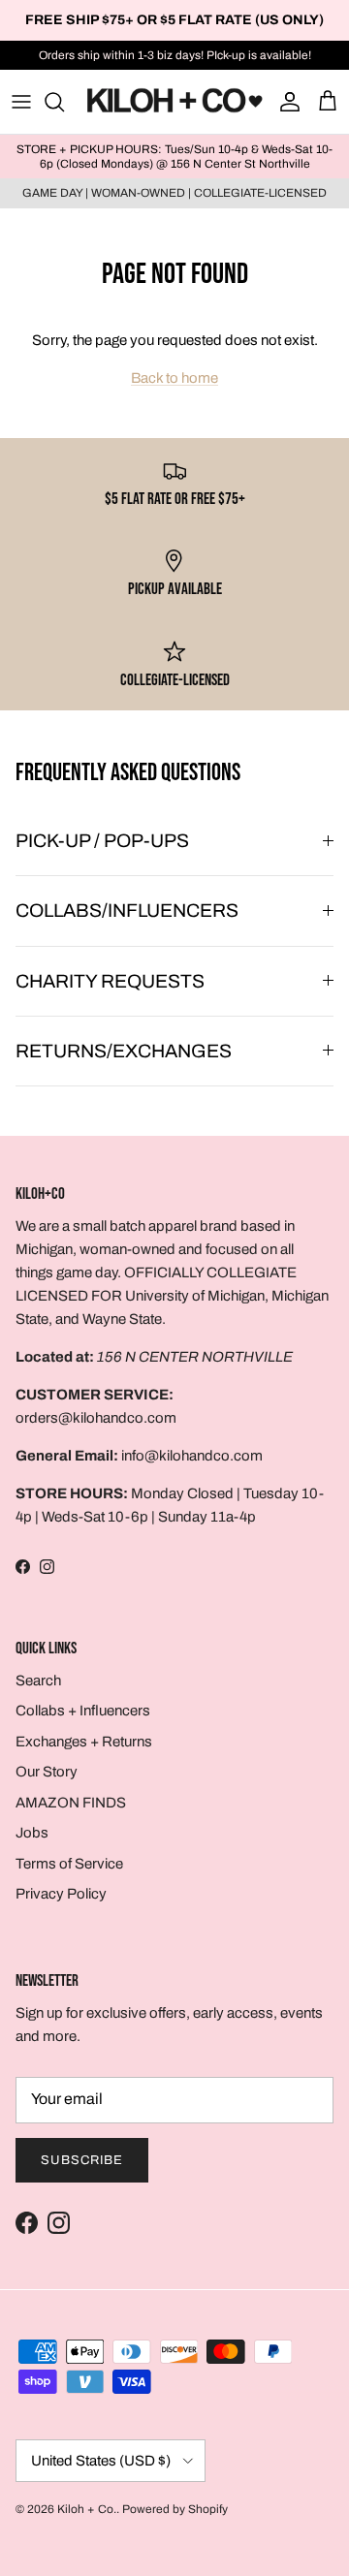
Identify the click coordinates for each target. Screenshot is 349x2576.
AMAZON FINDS (71, 1803)
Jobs (32, 1833)
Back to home (174, 378)
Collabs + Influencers (83, 1711)
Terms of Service (69, 1864)
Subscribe (82, 2160)
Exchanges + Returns (84, 1742)
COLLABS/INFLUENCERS (127, 911)
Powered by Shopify (175, 2509)
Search (38, 1681)
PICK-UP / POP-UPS (102, 841)
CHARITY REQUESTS (110, 981)
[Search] (64, 102)
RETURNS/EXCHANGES (124, 1051)
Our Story (47, 1772)
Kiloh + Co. (87, 2509)
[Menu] (21, 102)
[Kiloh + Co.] (174, 102)
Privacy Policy (61, 1894)
